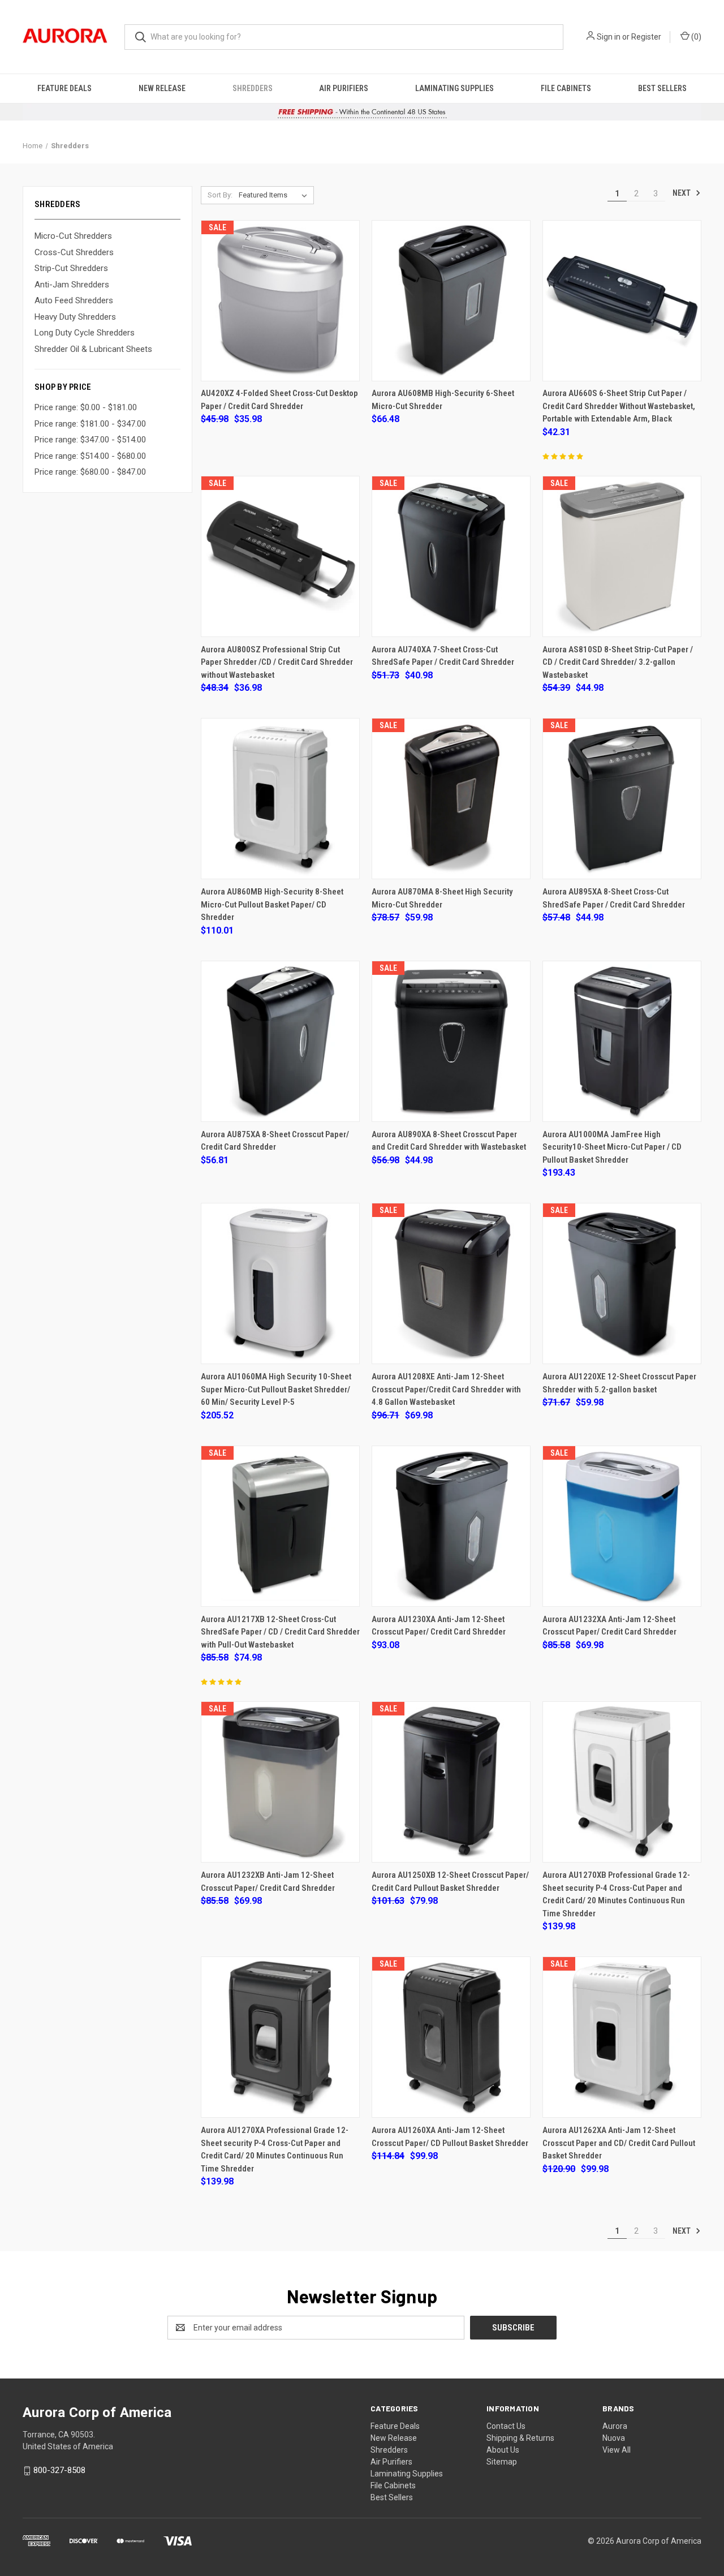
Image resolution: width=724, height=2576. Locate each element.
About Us (503, 2450)
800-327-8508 (59, 2470)
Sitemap (502, 2462)
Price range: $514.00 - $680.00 (90, 456)
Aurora (615, 2426)
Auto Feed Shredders (74, 300)
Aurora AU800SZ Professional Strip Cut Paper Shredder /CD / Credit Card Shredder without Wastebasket (277, 662)
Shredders (253, 88)
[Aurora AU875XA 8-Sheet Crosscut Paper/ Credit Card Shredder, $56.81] (280, 1041)
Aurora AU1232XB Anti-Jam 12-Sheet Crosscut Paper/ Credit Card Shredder (268, 1882)
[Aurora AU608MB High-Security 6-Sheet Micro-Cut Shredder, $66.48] (451, 301)
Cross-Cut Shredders (74, 252)
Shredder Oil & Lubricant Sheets (93, 349)
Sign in (609, 37)
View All (617, 2450)
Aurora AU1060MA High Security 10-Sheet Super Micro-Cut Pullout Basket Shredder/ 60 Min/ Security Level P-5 (276, 1389)
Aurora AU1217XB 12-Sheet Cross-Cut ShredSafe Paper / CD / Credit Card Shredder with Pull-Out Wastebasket (280, 1632)
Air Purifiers (344, 88)
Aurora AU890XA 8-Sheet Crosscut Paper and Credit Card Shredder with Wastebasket (449, 1141)
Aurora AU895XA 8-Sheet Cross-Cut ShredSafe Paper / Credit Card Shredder (614, 898)
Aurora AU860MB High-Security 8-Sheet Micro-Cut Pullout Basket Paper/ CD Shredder (272, 904)
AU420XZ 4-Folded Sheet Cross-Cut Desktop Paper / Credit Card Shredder (279, 400)
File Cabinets (566, 88)
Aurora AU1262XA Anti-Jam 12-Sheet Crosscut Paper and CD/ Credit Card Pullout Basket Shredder (619, 2143)
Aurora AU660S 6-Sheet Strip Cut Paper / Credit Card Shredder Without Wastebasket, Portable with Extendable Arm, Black (619, 406)
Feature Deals (64, 88)
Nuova (614, 2438)
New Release (162, 88)
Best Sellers (662, 88)
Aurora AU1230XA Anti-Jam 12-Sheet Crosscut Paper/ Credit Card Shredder (439, 1626)
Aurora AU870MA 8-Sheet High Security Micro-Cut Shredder (442, 898)
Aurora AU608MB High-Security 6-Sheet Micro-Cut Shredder (443, 400)
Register (646, 37)
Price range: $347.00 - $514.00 (90, 440)
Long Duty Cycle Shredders (85, 333)
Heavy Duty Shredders (75, 317)
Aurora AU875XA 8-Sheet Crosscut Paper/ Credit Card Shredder (275, 1141)
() (695, 37)
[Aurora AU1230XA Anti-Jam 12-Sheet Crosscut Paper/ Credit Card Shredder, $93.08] (451, 1526)
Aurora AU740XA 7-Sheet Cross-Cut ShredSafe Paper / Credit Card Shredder (443, 656)
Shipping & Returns (520, 2438)
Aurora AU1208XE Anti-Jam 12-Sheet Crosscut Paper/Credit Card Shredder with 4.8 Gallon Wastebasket (446, 1389)
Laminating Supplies (454, 88)
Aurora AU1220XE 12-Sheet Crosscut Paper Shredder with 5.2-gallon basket (619, 1383)
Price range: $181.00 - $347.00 (90, 424)
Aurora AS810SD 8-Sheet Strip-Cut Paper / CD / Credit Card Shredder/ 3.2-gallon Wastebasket (618, 662)
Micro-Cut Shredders (73, 236)
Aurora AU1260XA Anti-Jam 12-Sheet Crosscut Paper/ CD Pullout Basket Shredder (450, 2137)
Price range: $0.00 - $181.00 (86, 407)
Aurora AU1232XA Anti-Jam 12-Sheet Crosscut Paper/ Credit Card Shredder (609, 1626)
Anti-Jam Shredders (72, 285)
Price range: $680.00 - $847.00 (90, 472)
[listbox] (275, 195)
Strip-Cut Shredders (71, 268)
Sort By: (220, 195)
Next (682, 193)
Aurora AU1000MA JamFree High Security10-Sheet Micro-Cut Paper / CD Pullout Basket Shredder (612, 1147)
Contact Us (506, 2426)
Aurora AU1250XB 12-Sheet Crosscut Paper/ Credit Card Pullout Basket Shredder (450, 1882)
